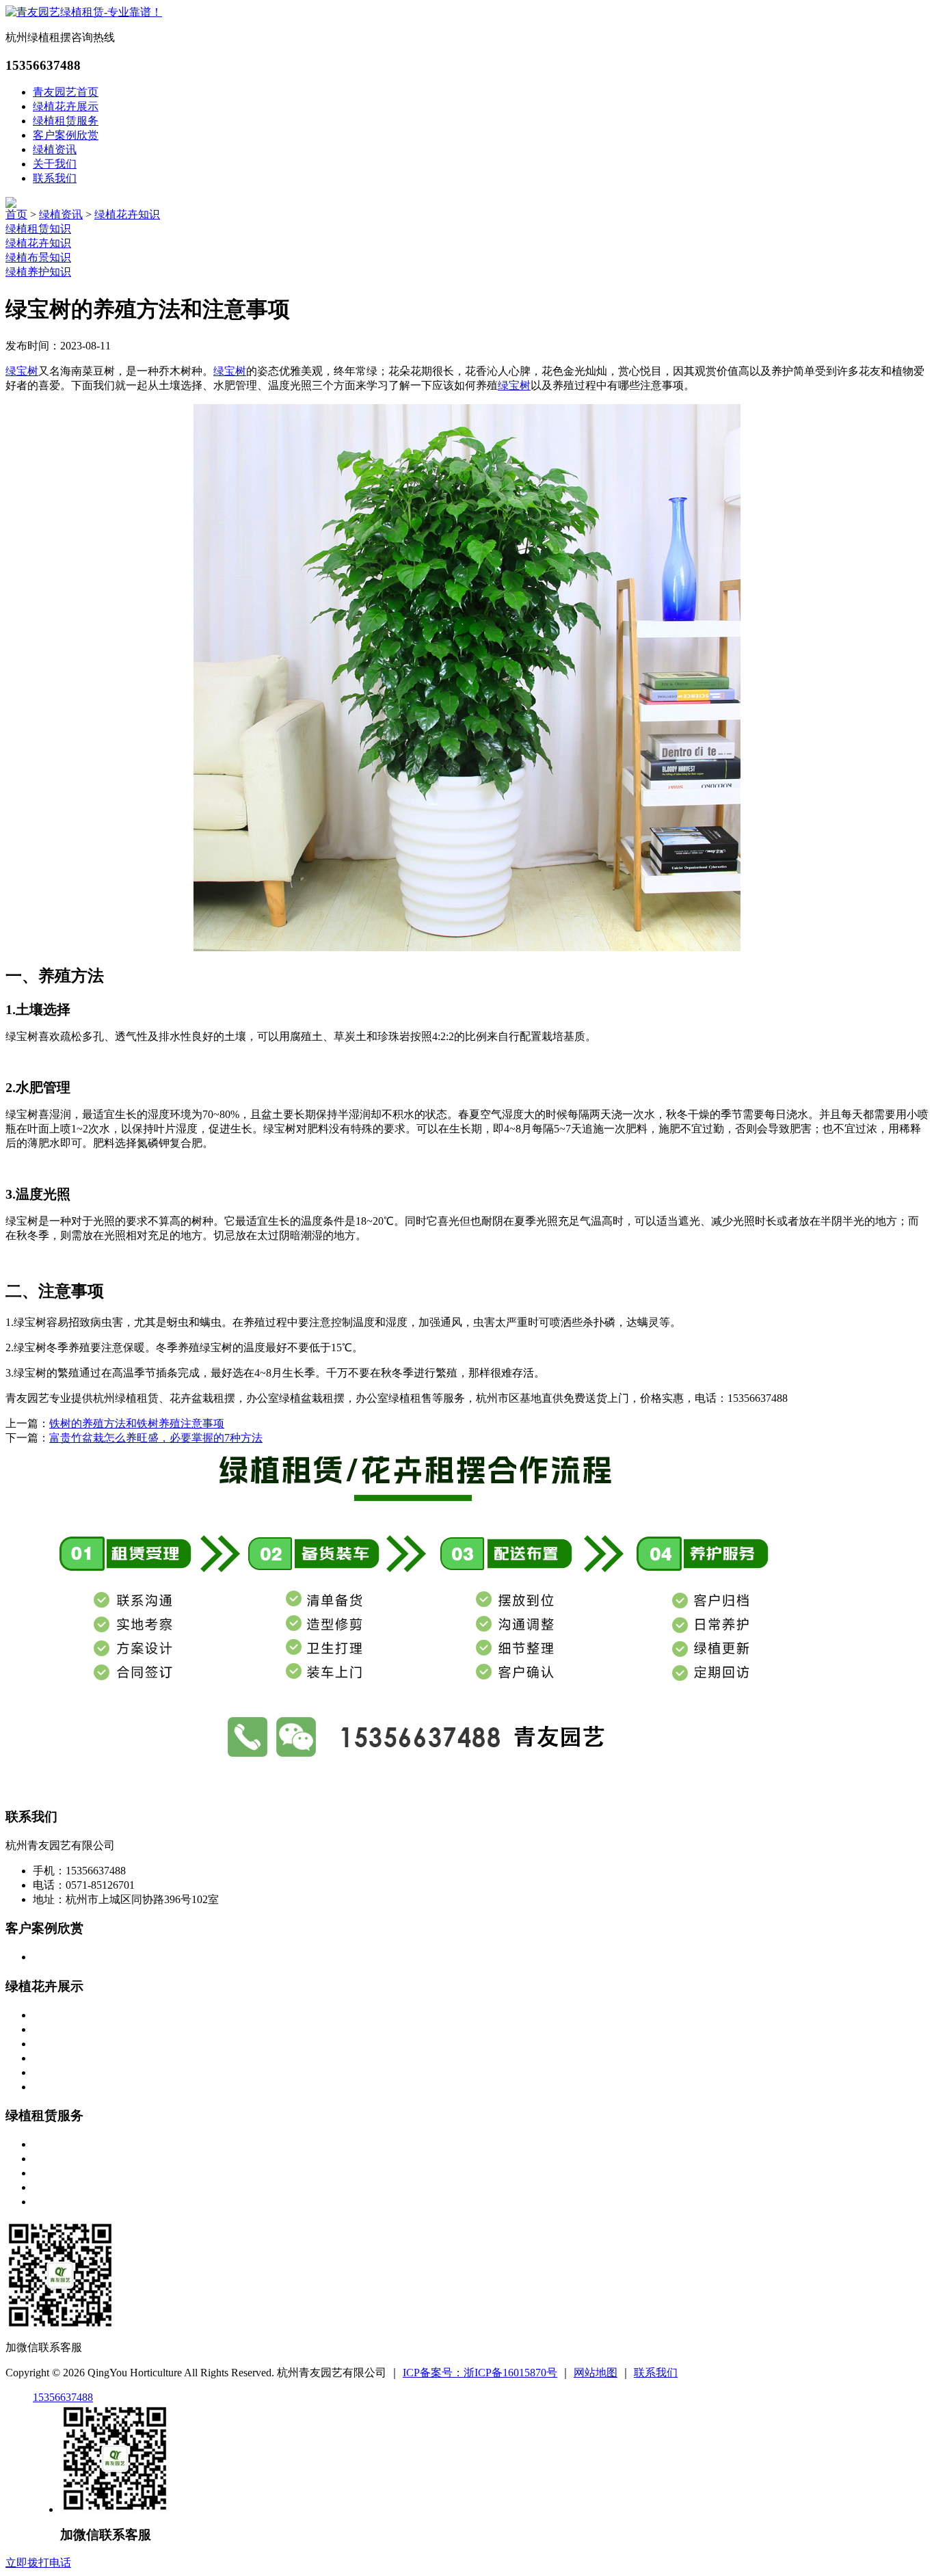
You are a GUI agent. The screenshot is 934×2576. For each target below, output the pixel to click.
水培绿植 (55, 2058)
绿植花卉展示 (66, 106)
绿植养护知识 (38, 272)
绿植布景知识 (38, 257)
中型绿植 (55, 2029)
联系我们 (55, 178)
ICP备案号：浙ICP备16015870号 (480, 2373)
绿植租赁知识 (38, 229)
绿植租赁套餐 (66, 2159)
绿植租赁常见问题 (77, 2202)
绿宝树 (22, 371)
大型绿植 (55, 2044)
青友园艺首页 (66, 92)
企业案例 (55, 1957)
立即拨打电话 (38, 2563)
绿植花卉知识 (127, 214)
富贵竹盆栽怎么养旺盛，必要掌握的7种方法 (156, 1438)
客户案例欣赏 (66, 135)
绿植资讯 (55, 149)
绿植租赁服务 (66, 121)
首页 (16, 214)
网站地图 (596, 2373)
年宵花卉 (55, 2087)
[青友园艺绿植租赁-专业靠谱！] (84, 12)
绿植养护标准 (66, 2187)
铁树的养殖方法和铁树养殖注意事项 (137, 1423)
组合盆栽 (55, 2072)
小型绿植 (55, 2015)
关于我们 (55, 164)
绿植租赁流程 (66, 2173)
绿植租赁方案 (66, 2144)
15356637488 (63, 2397)
